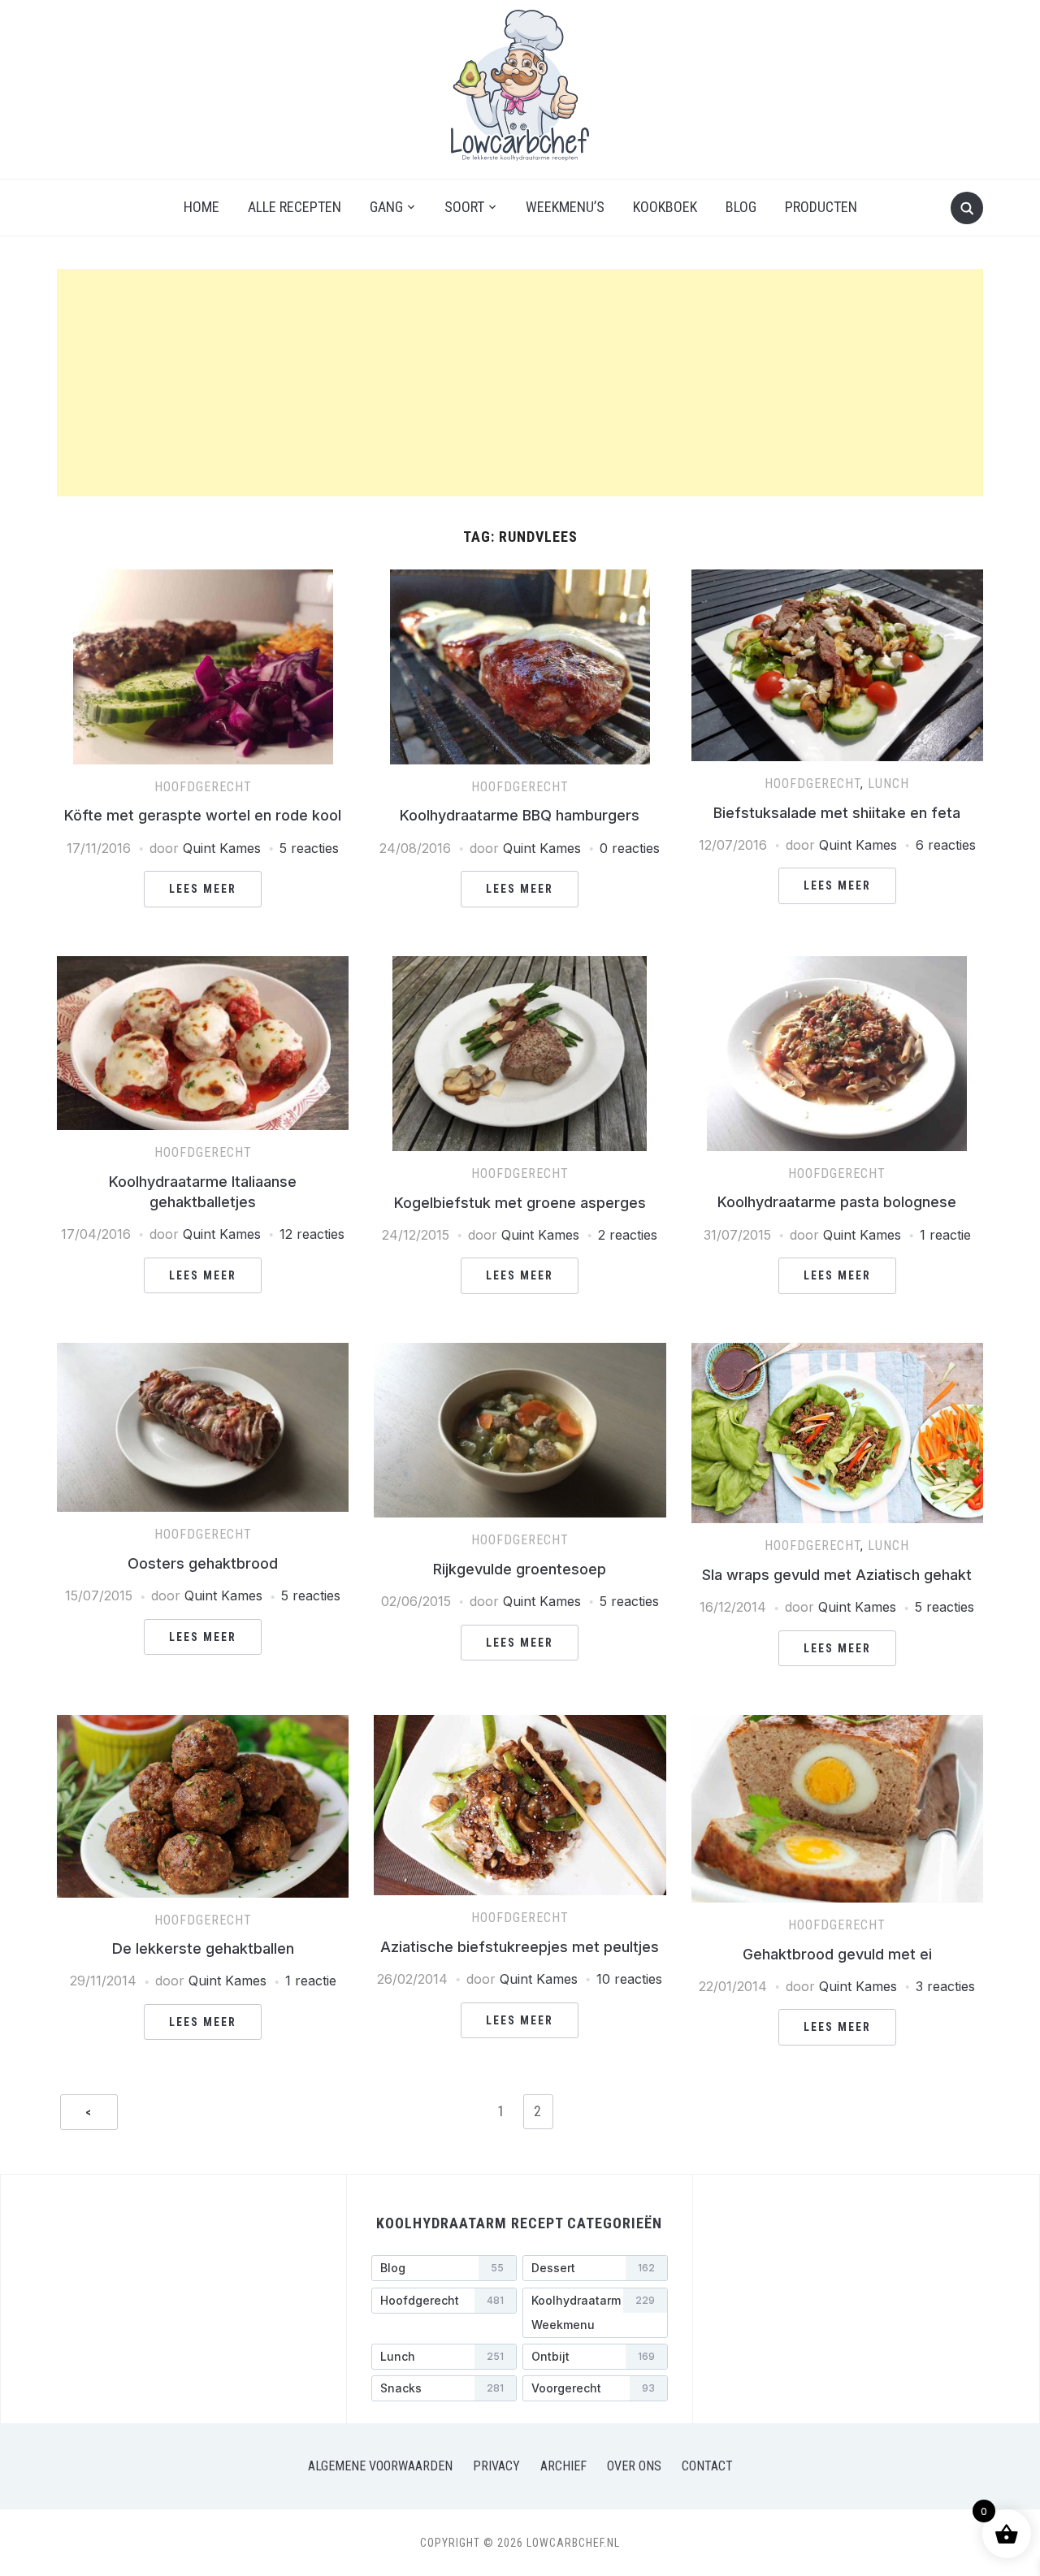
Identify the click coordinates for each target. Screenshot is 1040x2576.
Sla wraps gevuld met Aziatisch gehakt (837, 1575)
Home (201, 207)
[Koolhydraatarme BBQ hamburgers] (520, 579)
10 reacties (629, 1979)
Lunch (888, 784)
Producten (821, 207)
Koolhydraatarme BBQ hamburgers (520, 815)
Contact (707, 2466)
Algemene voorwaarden (380, 2466)
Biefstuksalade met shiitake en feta (837, 813)
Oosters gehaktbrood (203, 1563)
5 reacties (309, 848)
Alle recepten (295, 207)
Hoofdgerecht (203, 787)
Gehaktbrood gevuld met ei (837, 1954)
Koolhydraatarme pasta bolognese (837, 1202)
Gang (386, 207)
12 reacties (312, 1234)
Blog (741, 207)
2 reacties (628, 1235)
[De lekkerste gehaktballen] (203, 1725)
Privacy (496, 2466)
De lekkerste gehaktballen (203, 1948)
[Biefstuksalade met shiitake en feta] (837, 579)
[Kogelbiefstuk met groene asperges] (520, 966)
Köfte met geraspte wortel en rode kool (203, 815)
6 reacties (946, 845)
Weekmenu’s (565, 207)
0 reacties (630, 848)
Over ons (634, 2466)
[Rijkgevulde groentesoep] (520, 1353)
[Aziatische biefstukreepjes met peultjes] (520, 1725)
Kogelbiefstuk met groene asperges (520, 1203)
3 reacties (945, 1986)
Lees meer (203, 889)
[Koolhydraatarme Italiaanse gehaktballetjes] (203, 966)
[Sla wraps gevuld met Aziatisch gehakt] (837, 1353)
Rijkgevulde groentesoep (520, 1569)
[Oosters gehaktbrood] (203, 1353)
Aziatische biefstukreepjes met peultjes (520, 1947)
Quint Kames (222, 848)
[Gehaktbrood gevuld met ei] (837, 1725)
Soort (464, 207)
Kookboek (665, 207)
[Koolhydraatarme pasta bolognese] (837, 966)
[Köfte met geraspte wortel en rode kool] (203, 579)
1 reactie (945, 1235)
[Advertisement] (520, 383)
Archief (563, 2466)
